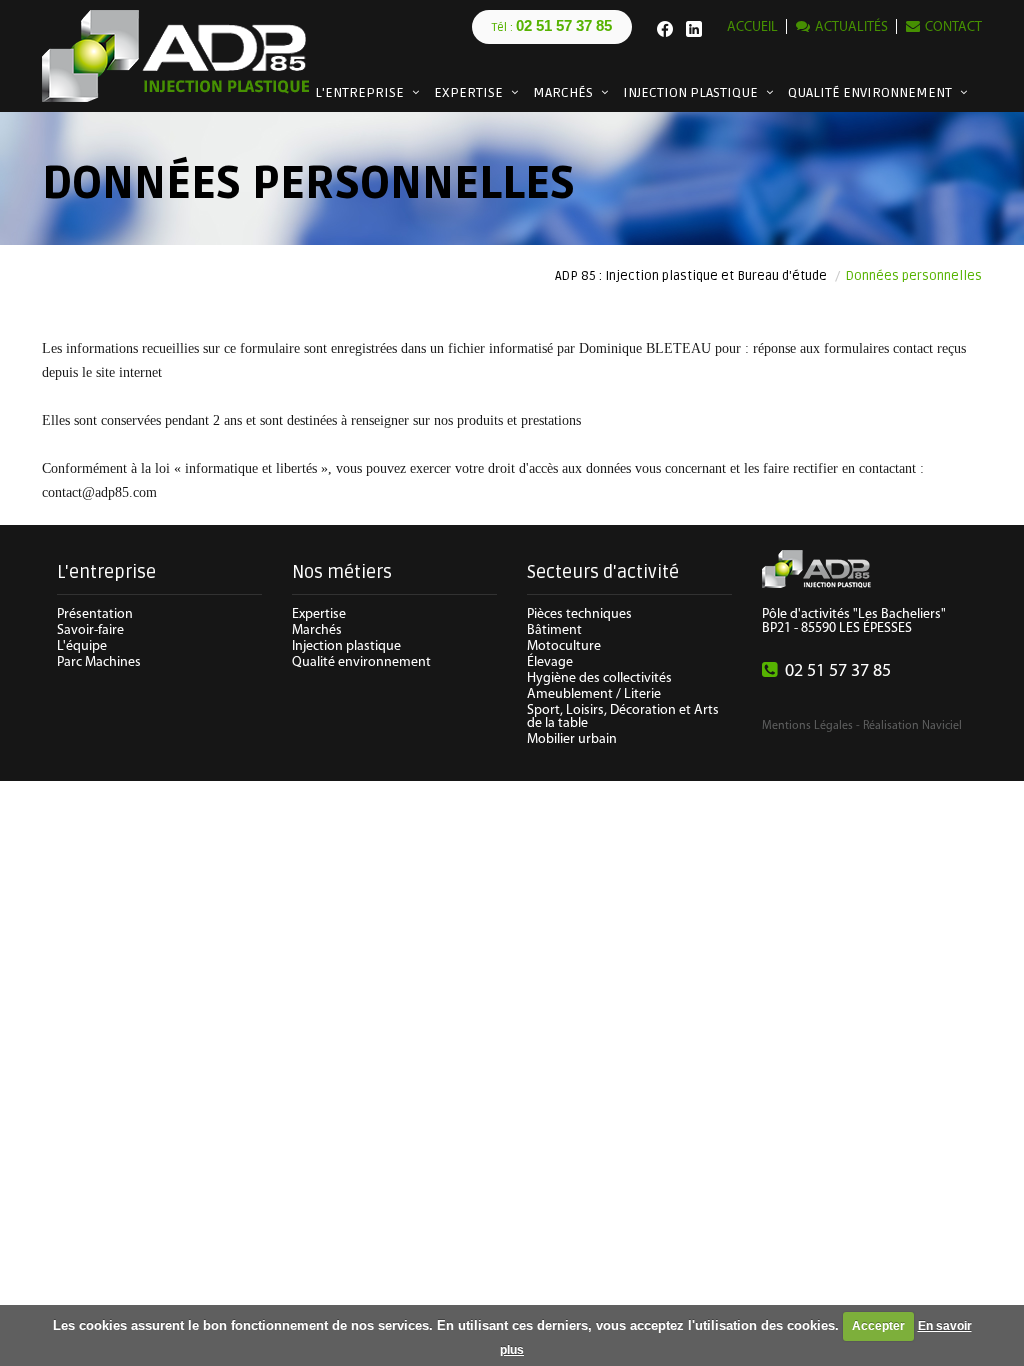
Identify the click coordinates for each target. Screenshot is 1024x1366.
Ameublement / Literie (594, 694)
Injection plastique (690, 92)
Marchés (563, 92)
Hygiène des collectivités (599, 678)
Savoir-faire (90, 630)
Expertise (468, 92)
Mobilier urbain (572, 739)
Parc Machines (99, 662)
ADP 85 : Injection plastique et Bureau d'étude (691, 276)
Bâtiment (554, 630)
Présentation (95, 614)
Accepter (878, 1326)
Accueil (752, 27)
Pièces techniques (579, 614)
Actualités (851, 27)
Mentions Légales (807, 726)
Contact (953, 27)
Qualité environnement (870, 92)
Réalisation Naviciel (912, 726)
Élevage (550, 662)
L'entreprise (359, 92)
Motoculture (564, 646)
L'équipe (82, 646)
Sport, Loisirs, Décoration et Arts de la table (623, 717)
